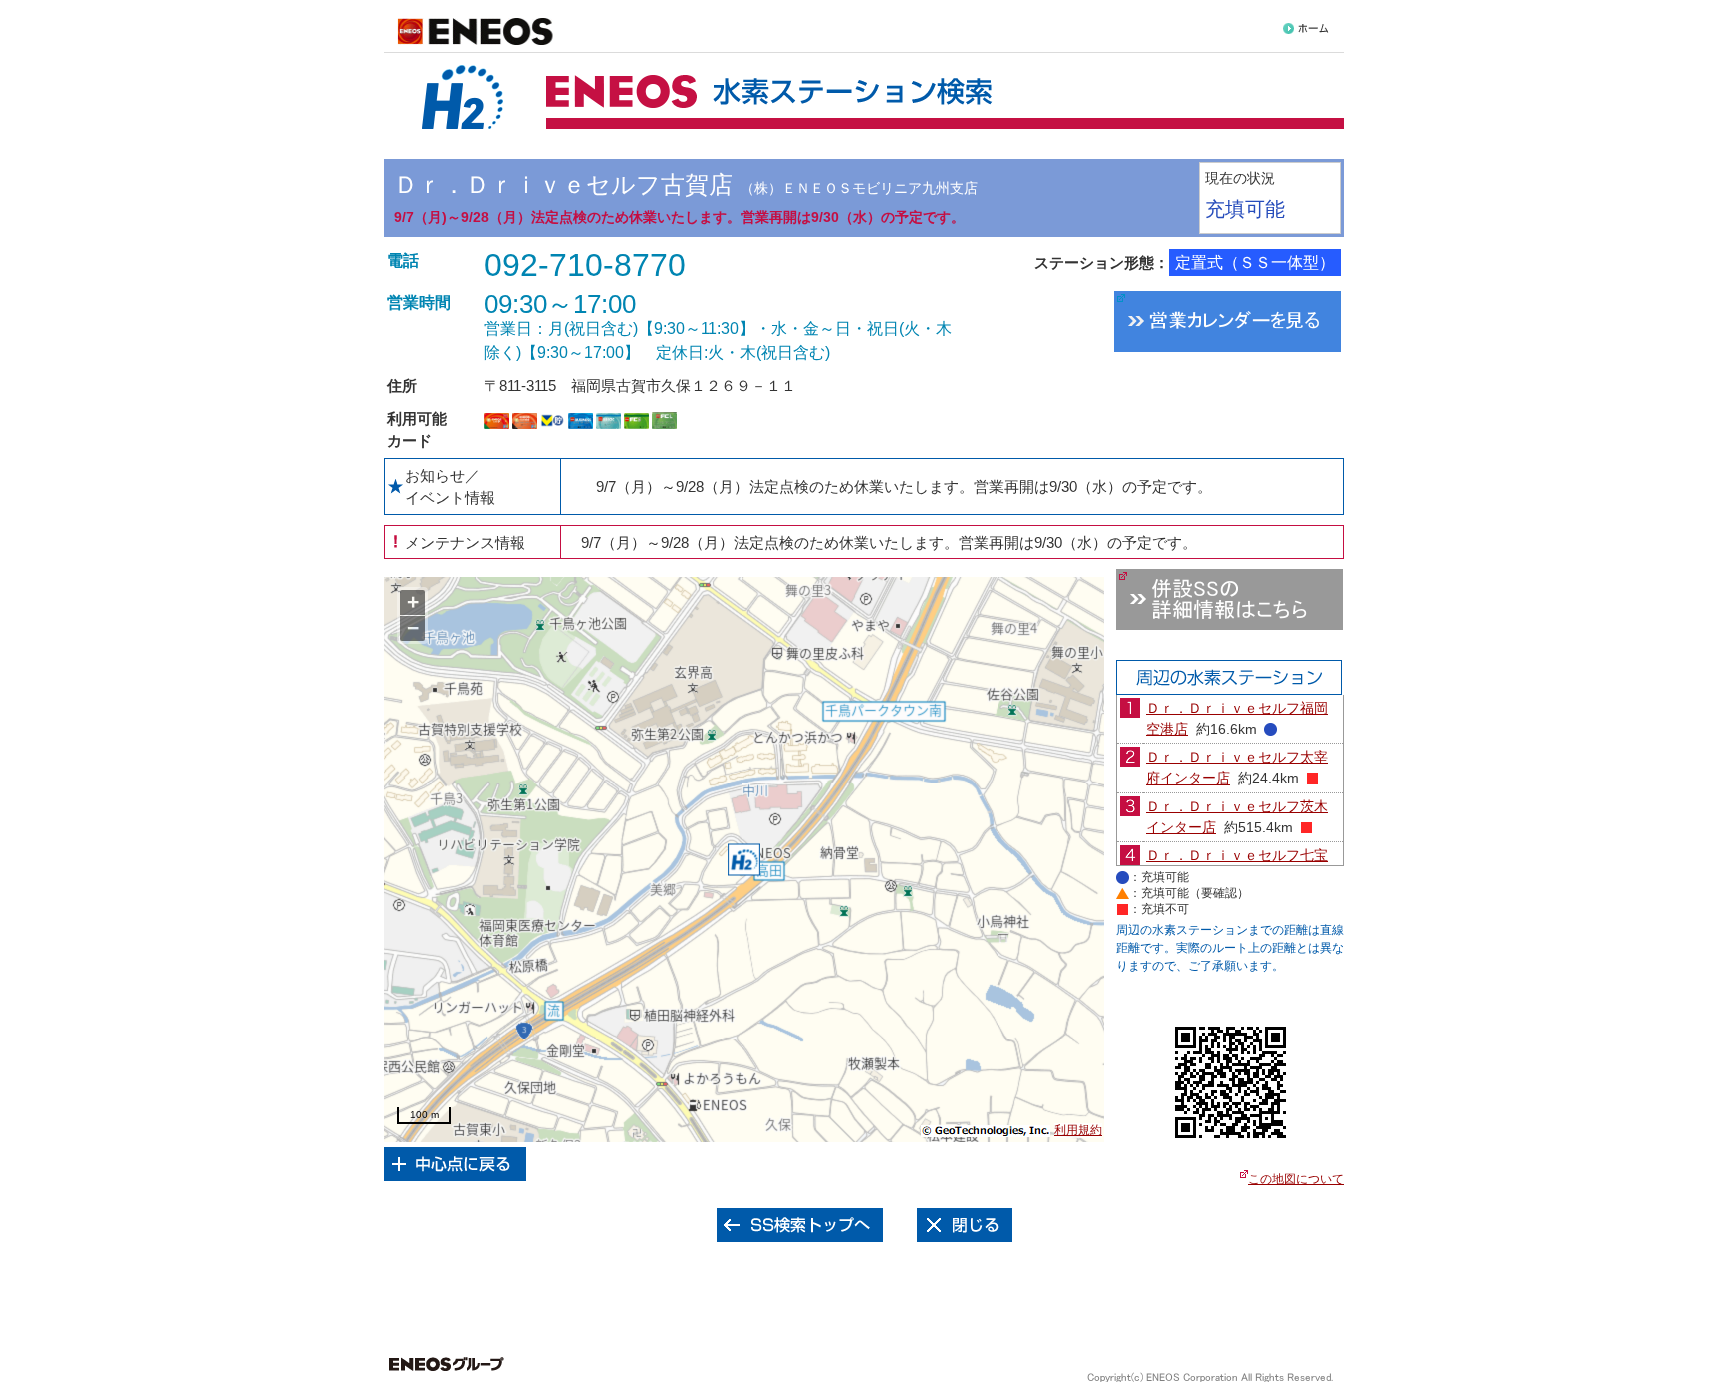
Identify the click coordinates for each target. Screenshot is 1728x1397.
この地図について (1296, 1179)
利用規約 (1078, 1130)
